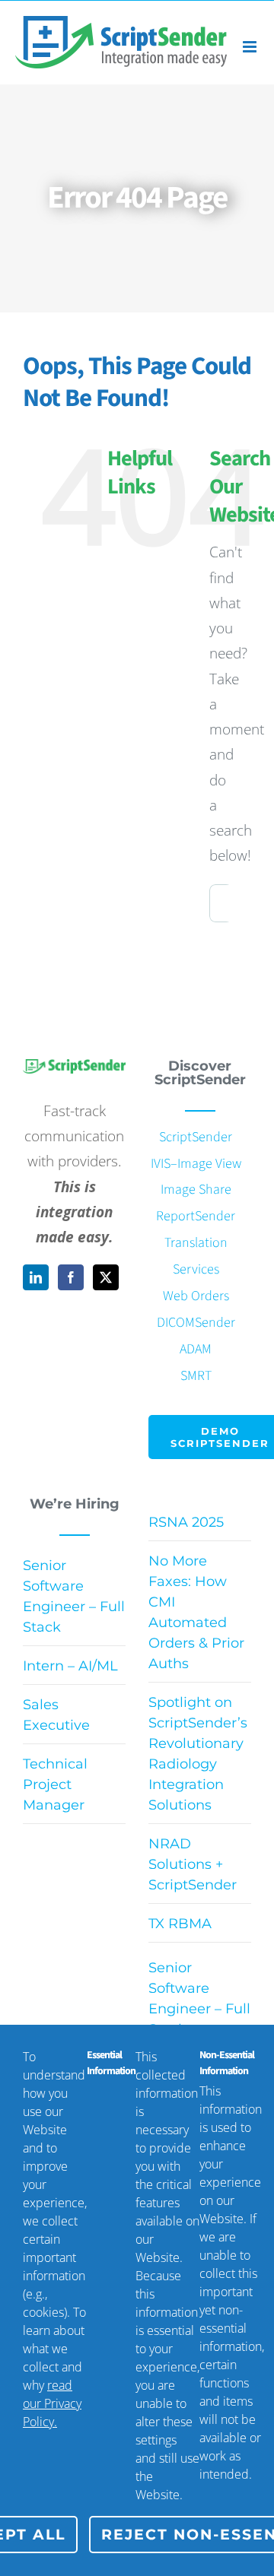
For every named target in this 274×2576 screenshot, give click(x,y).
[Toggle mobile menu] (251, 47)
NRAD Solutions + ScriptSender (193, 1864)
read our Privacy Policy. (52, 2403)
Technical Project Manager (55, 1784)
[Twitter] (106, 1277)
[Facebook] (71, 1277)
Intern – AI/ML (70, 1666)
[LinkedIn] (36, 1277)
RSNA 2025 (186, 1522)
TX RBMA (180, 1924)
